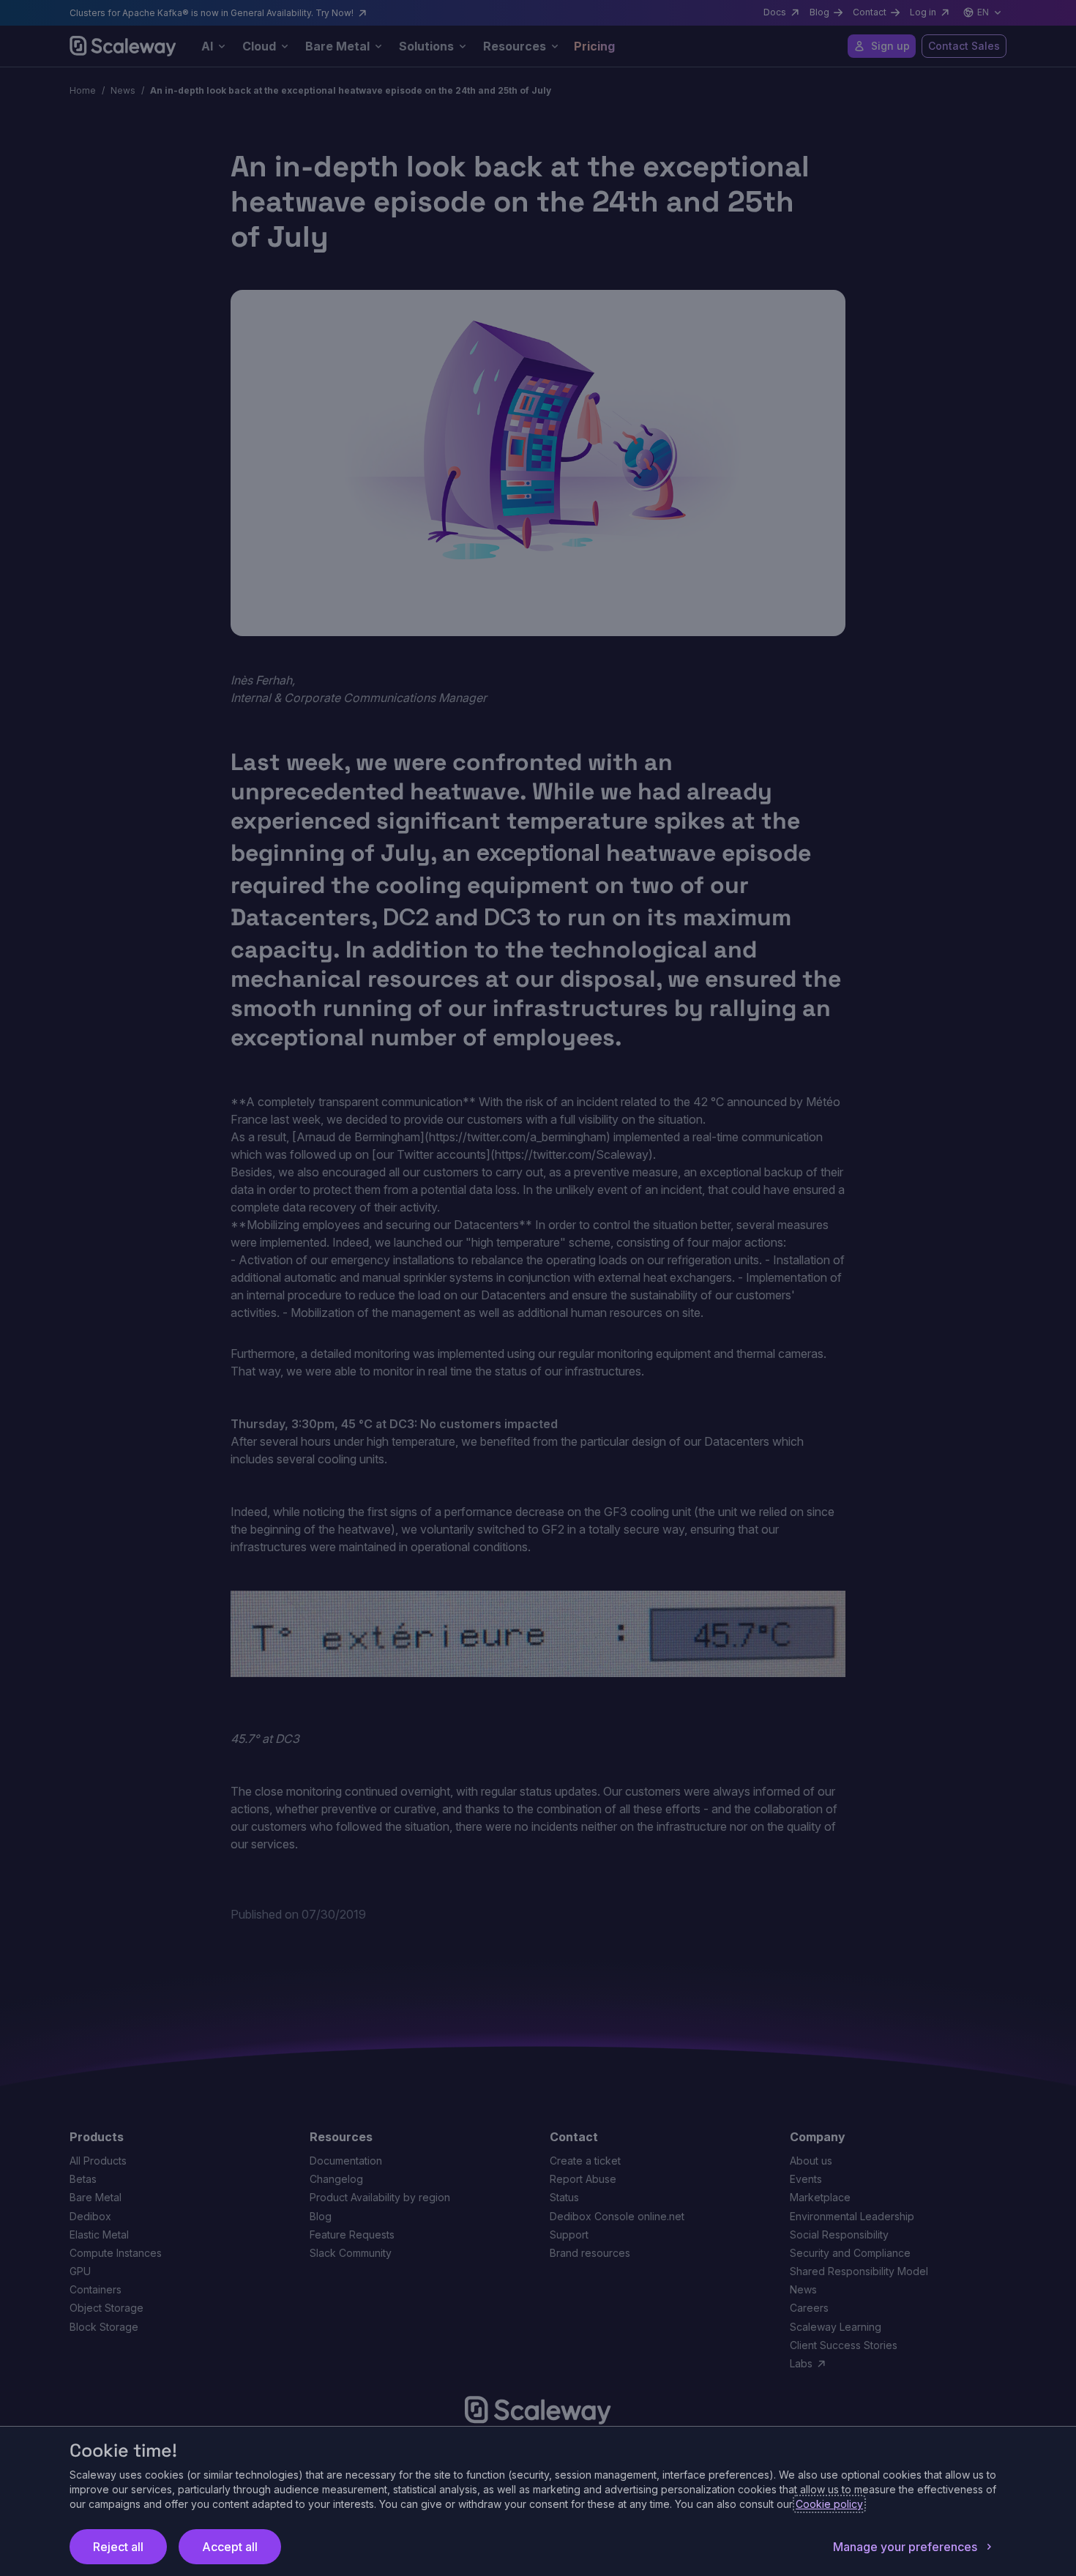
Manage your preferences (905, 2547)
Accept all (230, 2547)
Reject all (118, 2547)
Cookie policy (829, 2504)
